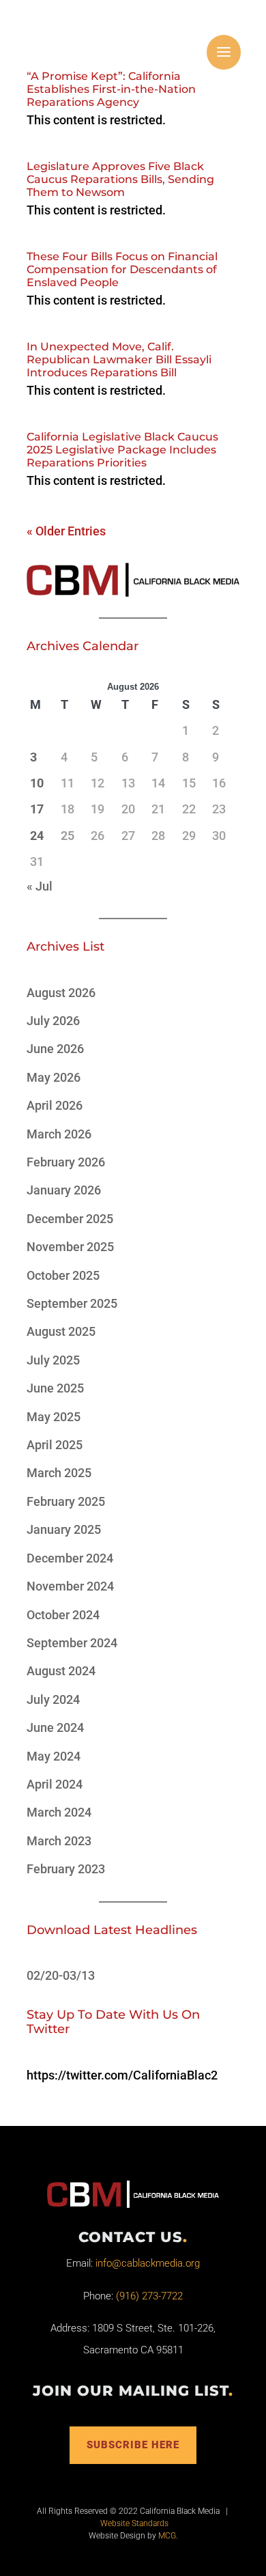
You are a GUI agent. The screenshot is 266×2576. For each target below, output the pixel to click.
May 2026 (54, 1077)
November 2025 (70, 1247)
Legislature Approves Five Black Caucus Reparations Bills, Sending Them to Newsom (120, 179)
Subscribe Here (133, 2445)
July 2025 (53, 1360)
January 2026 (64, 1190)
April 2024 (55, 1784)
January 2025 (64, 1529)
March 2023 (59, 1841)
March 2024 (59, 1812)
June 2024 (55, 1727)
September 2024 (72, 1643)
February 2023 (66, 1869)
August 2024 (61, 1671)
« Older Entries (66, 531)
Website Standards (134, 2523)
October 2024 (63, 1615)
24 (37, 836)
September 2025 (72, 1303)
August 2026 (61, 993)
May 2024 (54, 1756)
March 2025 (59, 1473)
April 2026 (55, 1105)
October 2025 (63, 1275)
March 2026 (59, 1134)
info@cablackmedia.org (148, 2263)
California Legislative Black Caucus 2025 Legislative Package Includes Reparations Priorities (122, 450)
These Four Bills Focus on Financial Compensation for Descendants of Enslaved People (122, 269)
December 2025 (70, 1219)
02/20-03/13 (61, 1975)
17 (37, 809)
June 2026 (55, 1049)
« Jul (40, 886)
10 (37, 783)
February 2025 (66, 1501)
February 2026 (66, 1162)
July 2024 (53, 1699)
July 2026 (53, 1021)
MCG (167, 2536)
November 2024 (70, 1586)
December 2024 (70, 1558)
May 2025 (54, 1417)
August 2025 (61, 1331)
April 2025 (55, 1445)
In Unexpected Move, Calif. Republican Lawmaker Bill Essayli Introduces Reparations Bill (119, 360)
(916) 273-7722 (149, 2296)
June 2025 (55, 1388)
